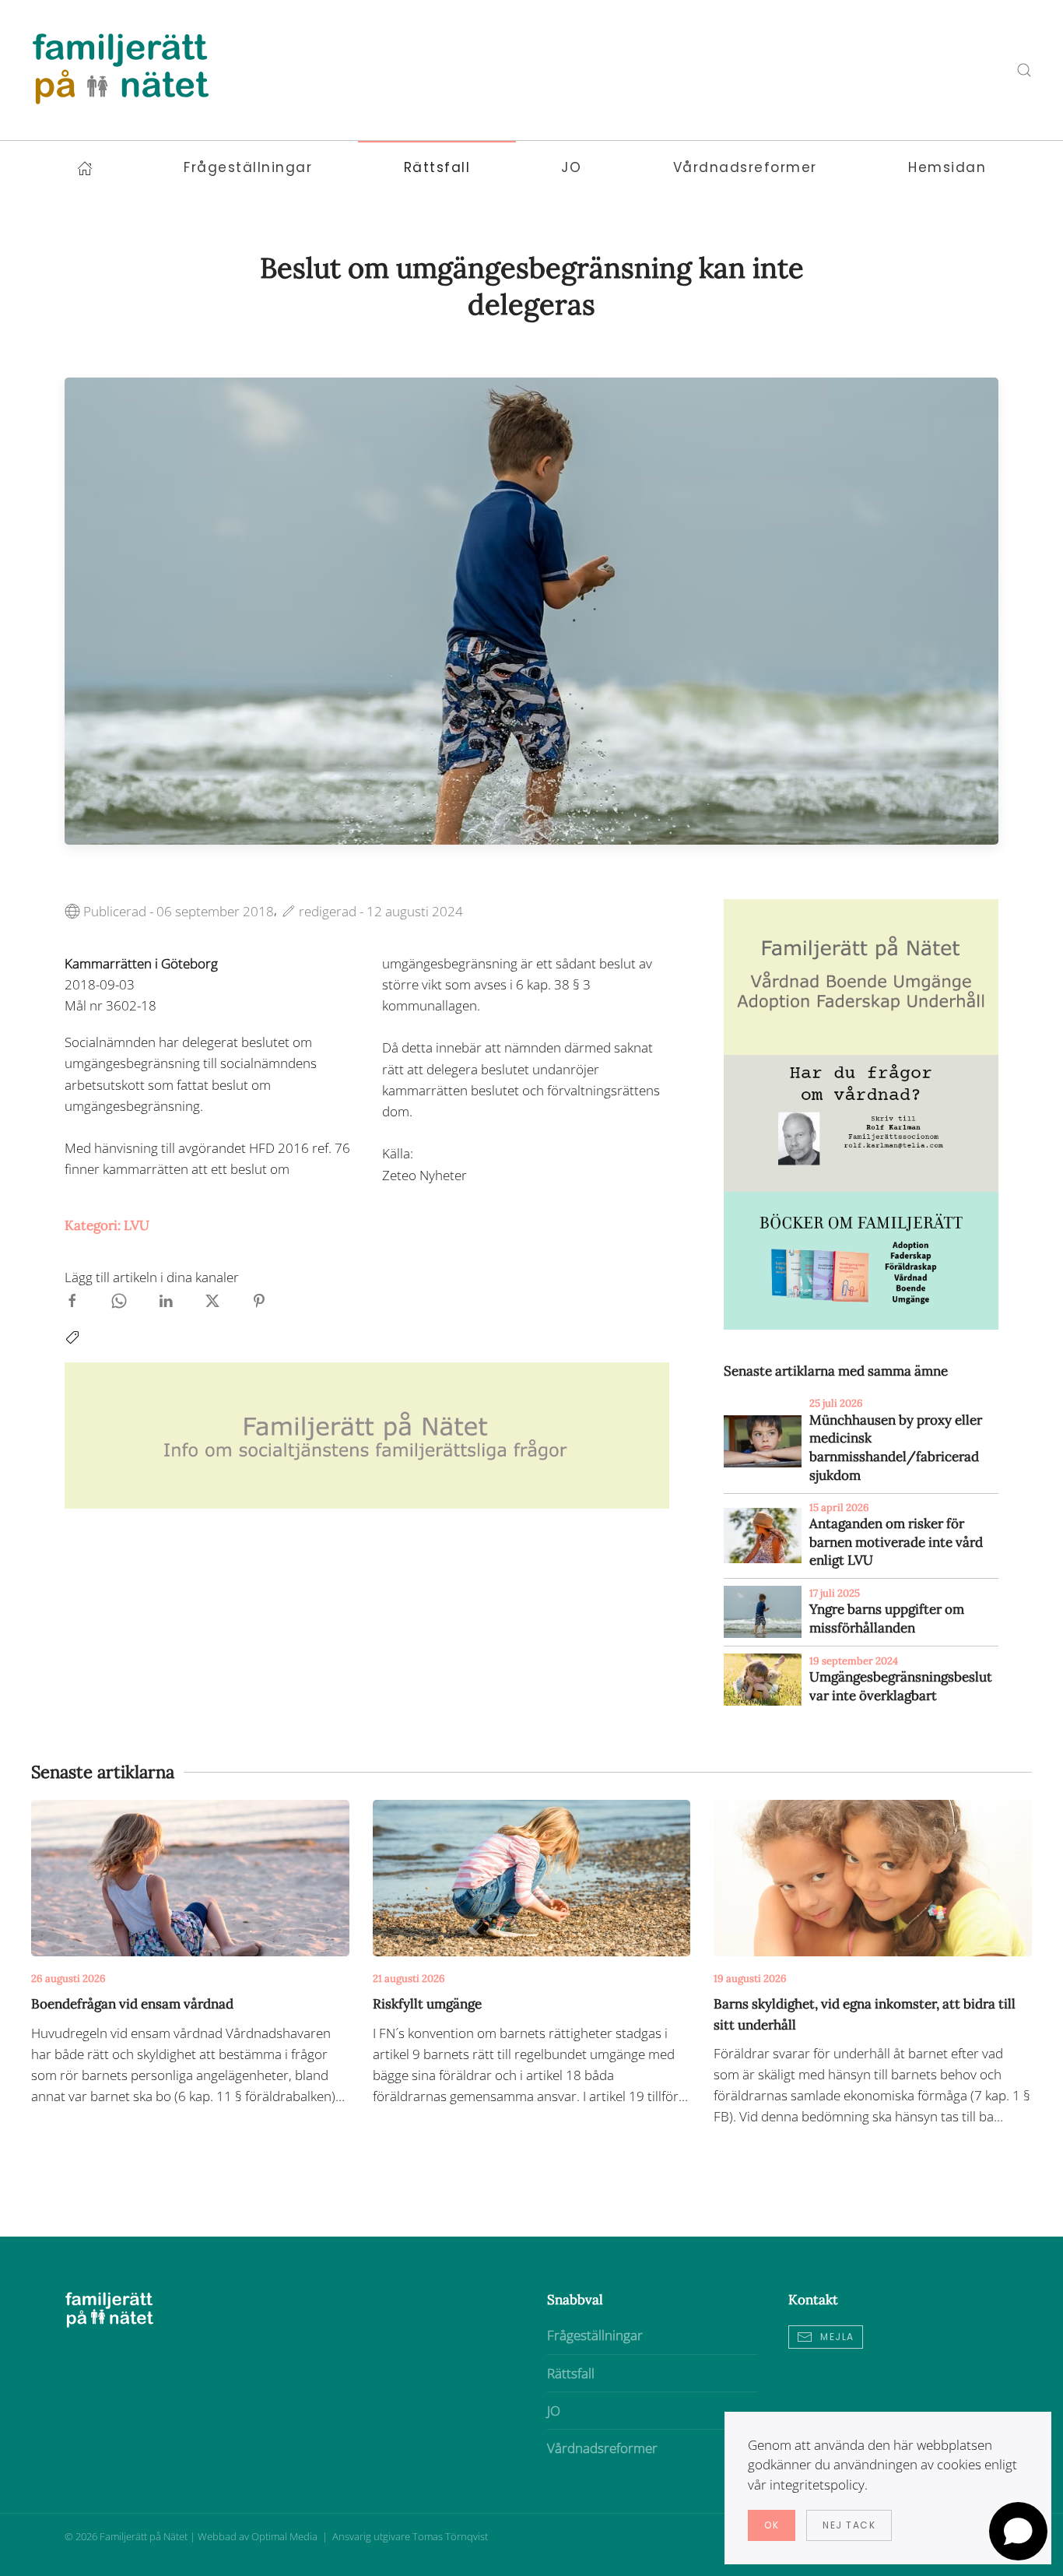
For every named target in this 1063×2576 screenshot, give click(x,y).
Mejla (837, 2337)
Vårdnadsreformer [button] (745, 167)
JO (554, 2411)
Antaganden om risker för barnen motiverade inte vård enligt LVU (896, 1542)
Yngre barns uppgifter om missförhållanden (887, 1618)
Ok (772, 2525)
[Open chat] (1018, 2531)
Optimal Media (286, 2536)
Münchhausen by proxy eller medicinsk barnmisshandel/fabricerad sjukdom (896, 1448)
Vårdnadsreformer (602, 2448)
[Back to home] (121, 70)
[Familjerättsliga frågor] (861, 1259)
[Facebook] (72, 1300)
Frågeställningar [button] (248, 167)
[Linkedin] (166, 1300)
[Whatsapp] (119, 1300)
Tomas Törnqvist (450, 2536)
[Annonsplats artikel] (861, 975)
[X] (212, 1300)
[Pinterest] (259, 1300)
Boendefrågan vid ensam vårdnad (132, 2004)
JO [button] (571, 167)
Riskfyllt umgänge (427, 2004)
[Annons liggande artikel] (367, 1434)
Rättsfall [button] (437, 167)
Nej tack (849, 2525)
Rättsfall (571, 2373)
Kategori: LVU (107, 1225)
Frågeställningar (595, 2335)
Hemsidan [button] (947, 167)
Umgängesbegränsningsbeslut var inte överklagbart (901, 1686)
